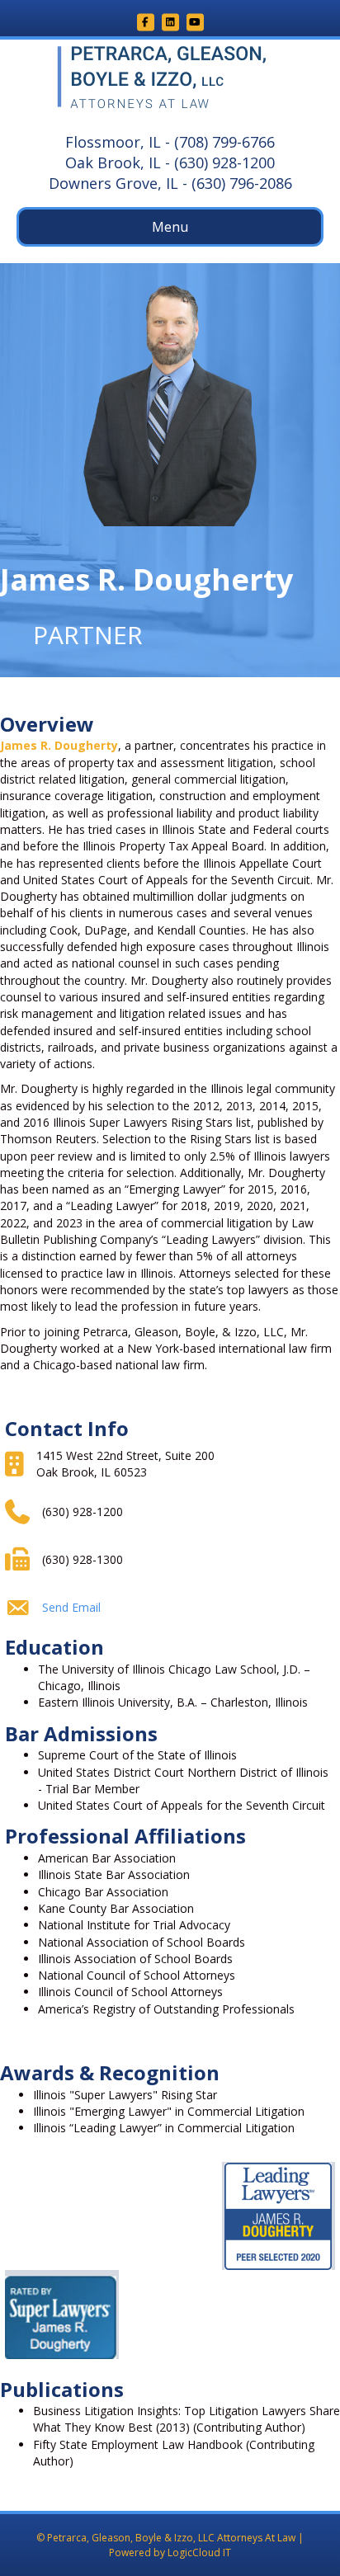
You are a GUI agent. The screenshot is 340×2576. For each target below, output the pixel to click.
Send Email (71, 1607)
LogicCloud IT (199, 2552)
